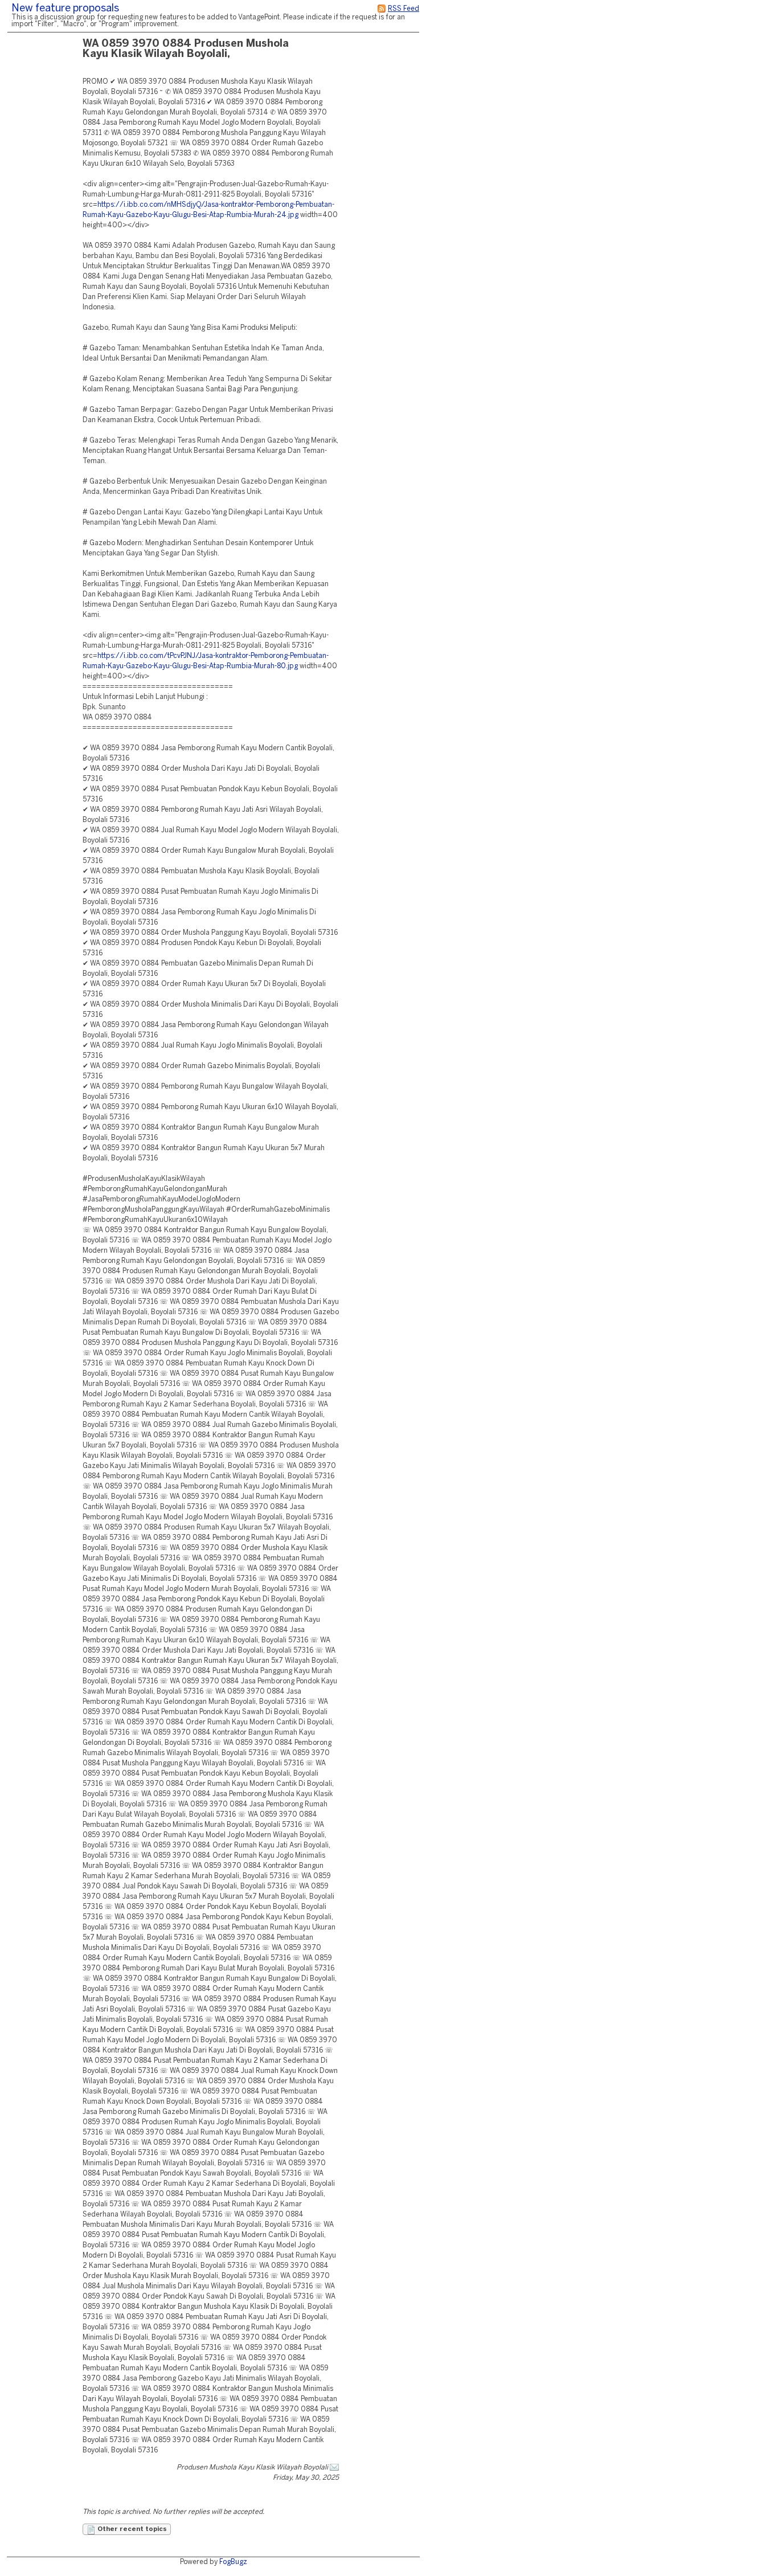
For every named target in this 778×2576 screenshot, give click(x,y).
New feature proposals (65, 9)
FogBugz (233, 2562)
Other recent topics (131, 2529)
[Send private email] (334, 2467)
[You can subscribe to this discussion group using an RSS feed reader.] (382, 9)
